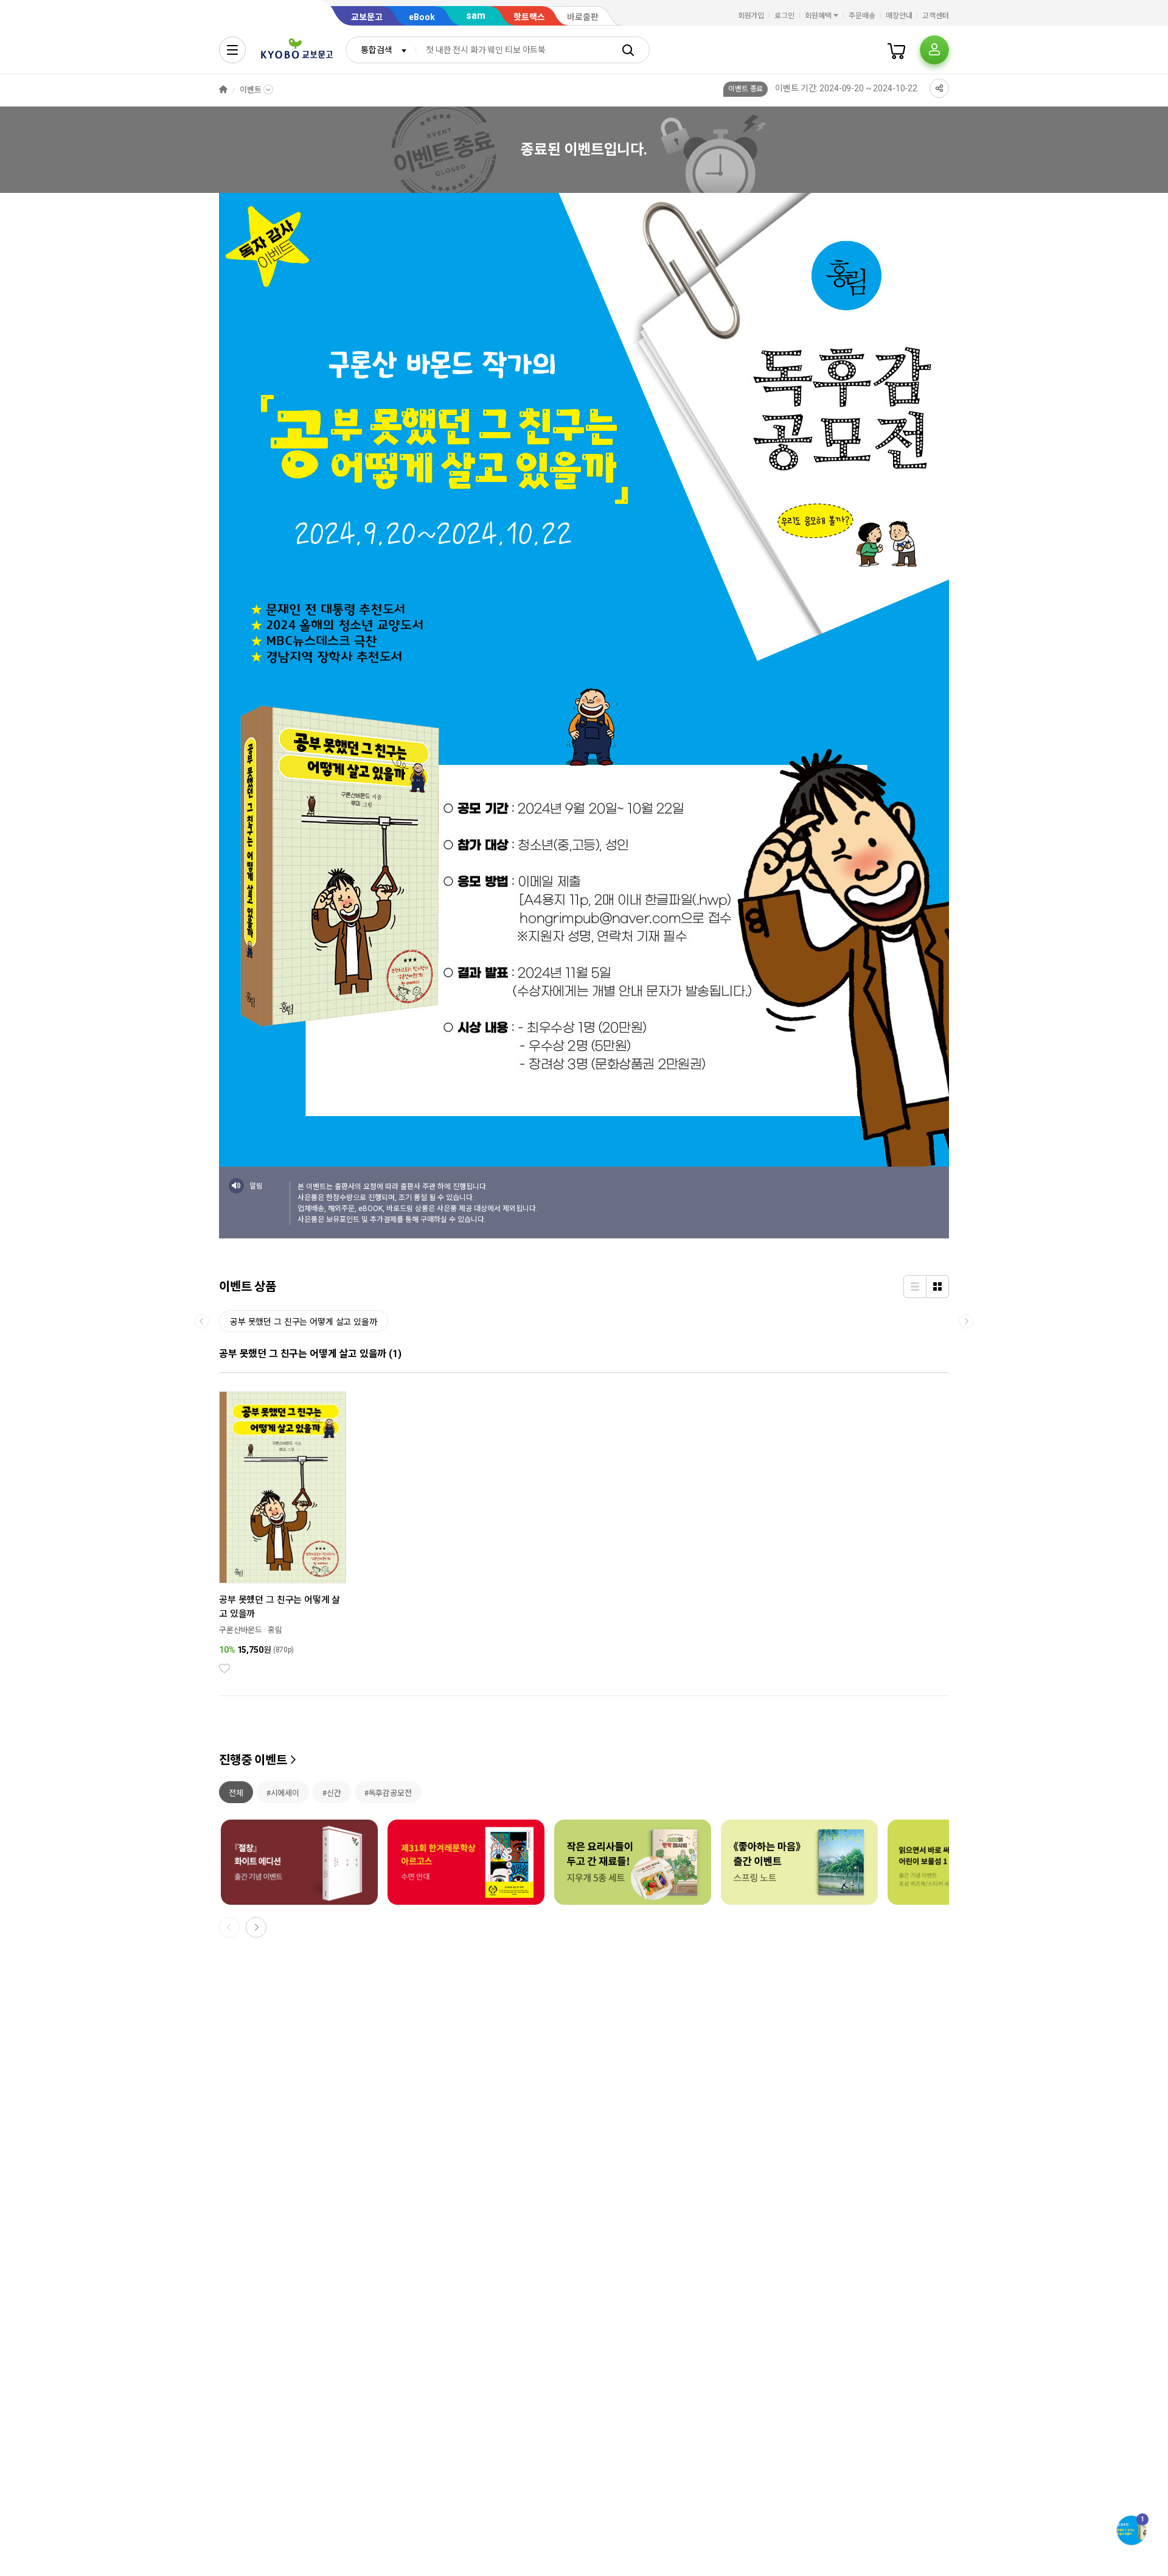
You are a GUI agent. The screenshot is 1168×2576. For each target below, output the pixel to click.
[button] (256, 1927)
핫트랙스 (529, 17)
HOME (223, 90)
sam (476, 16)
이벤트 (251, 90)
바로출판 (583, 17)
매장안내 (899, 16)
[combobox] (381, 50)
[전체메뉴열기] (232, 50)
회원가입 (751, 16)
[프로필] (934, 50)
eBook (422, 17)
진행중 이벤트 (253, 1760)
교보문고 (367, 17)
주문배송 (862, 16)
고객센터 (936, 16)
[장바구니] (897, 50)
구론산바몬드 (241, 1630)
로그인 (784, 16)
